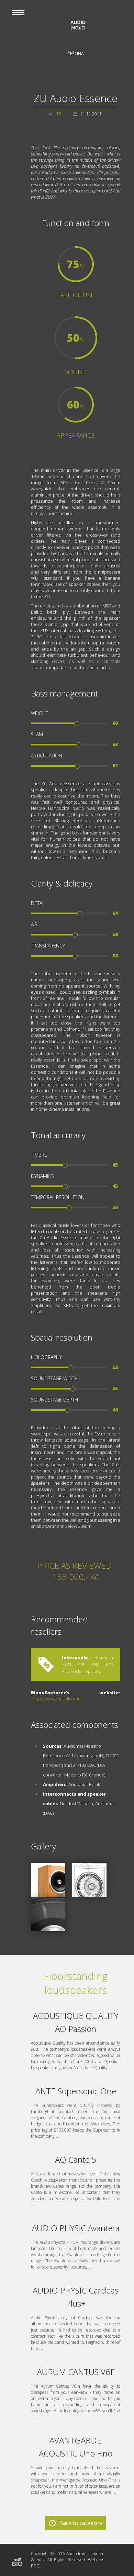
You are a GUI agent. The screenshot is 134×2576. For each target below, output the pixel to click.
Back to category (81, 2523)
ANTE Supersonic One (76, 2091)
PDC (35, 2566)
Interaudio (75, 1658)
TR (59, 114)
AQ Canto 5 (76, 2159)
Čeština (76, 54)
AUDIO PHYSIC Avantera (76, 2228)
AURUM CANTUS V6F (76, 2372)
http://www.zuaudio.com (57, 1699)
